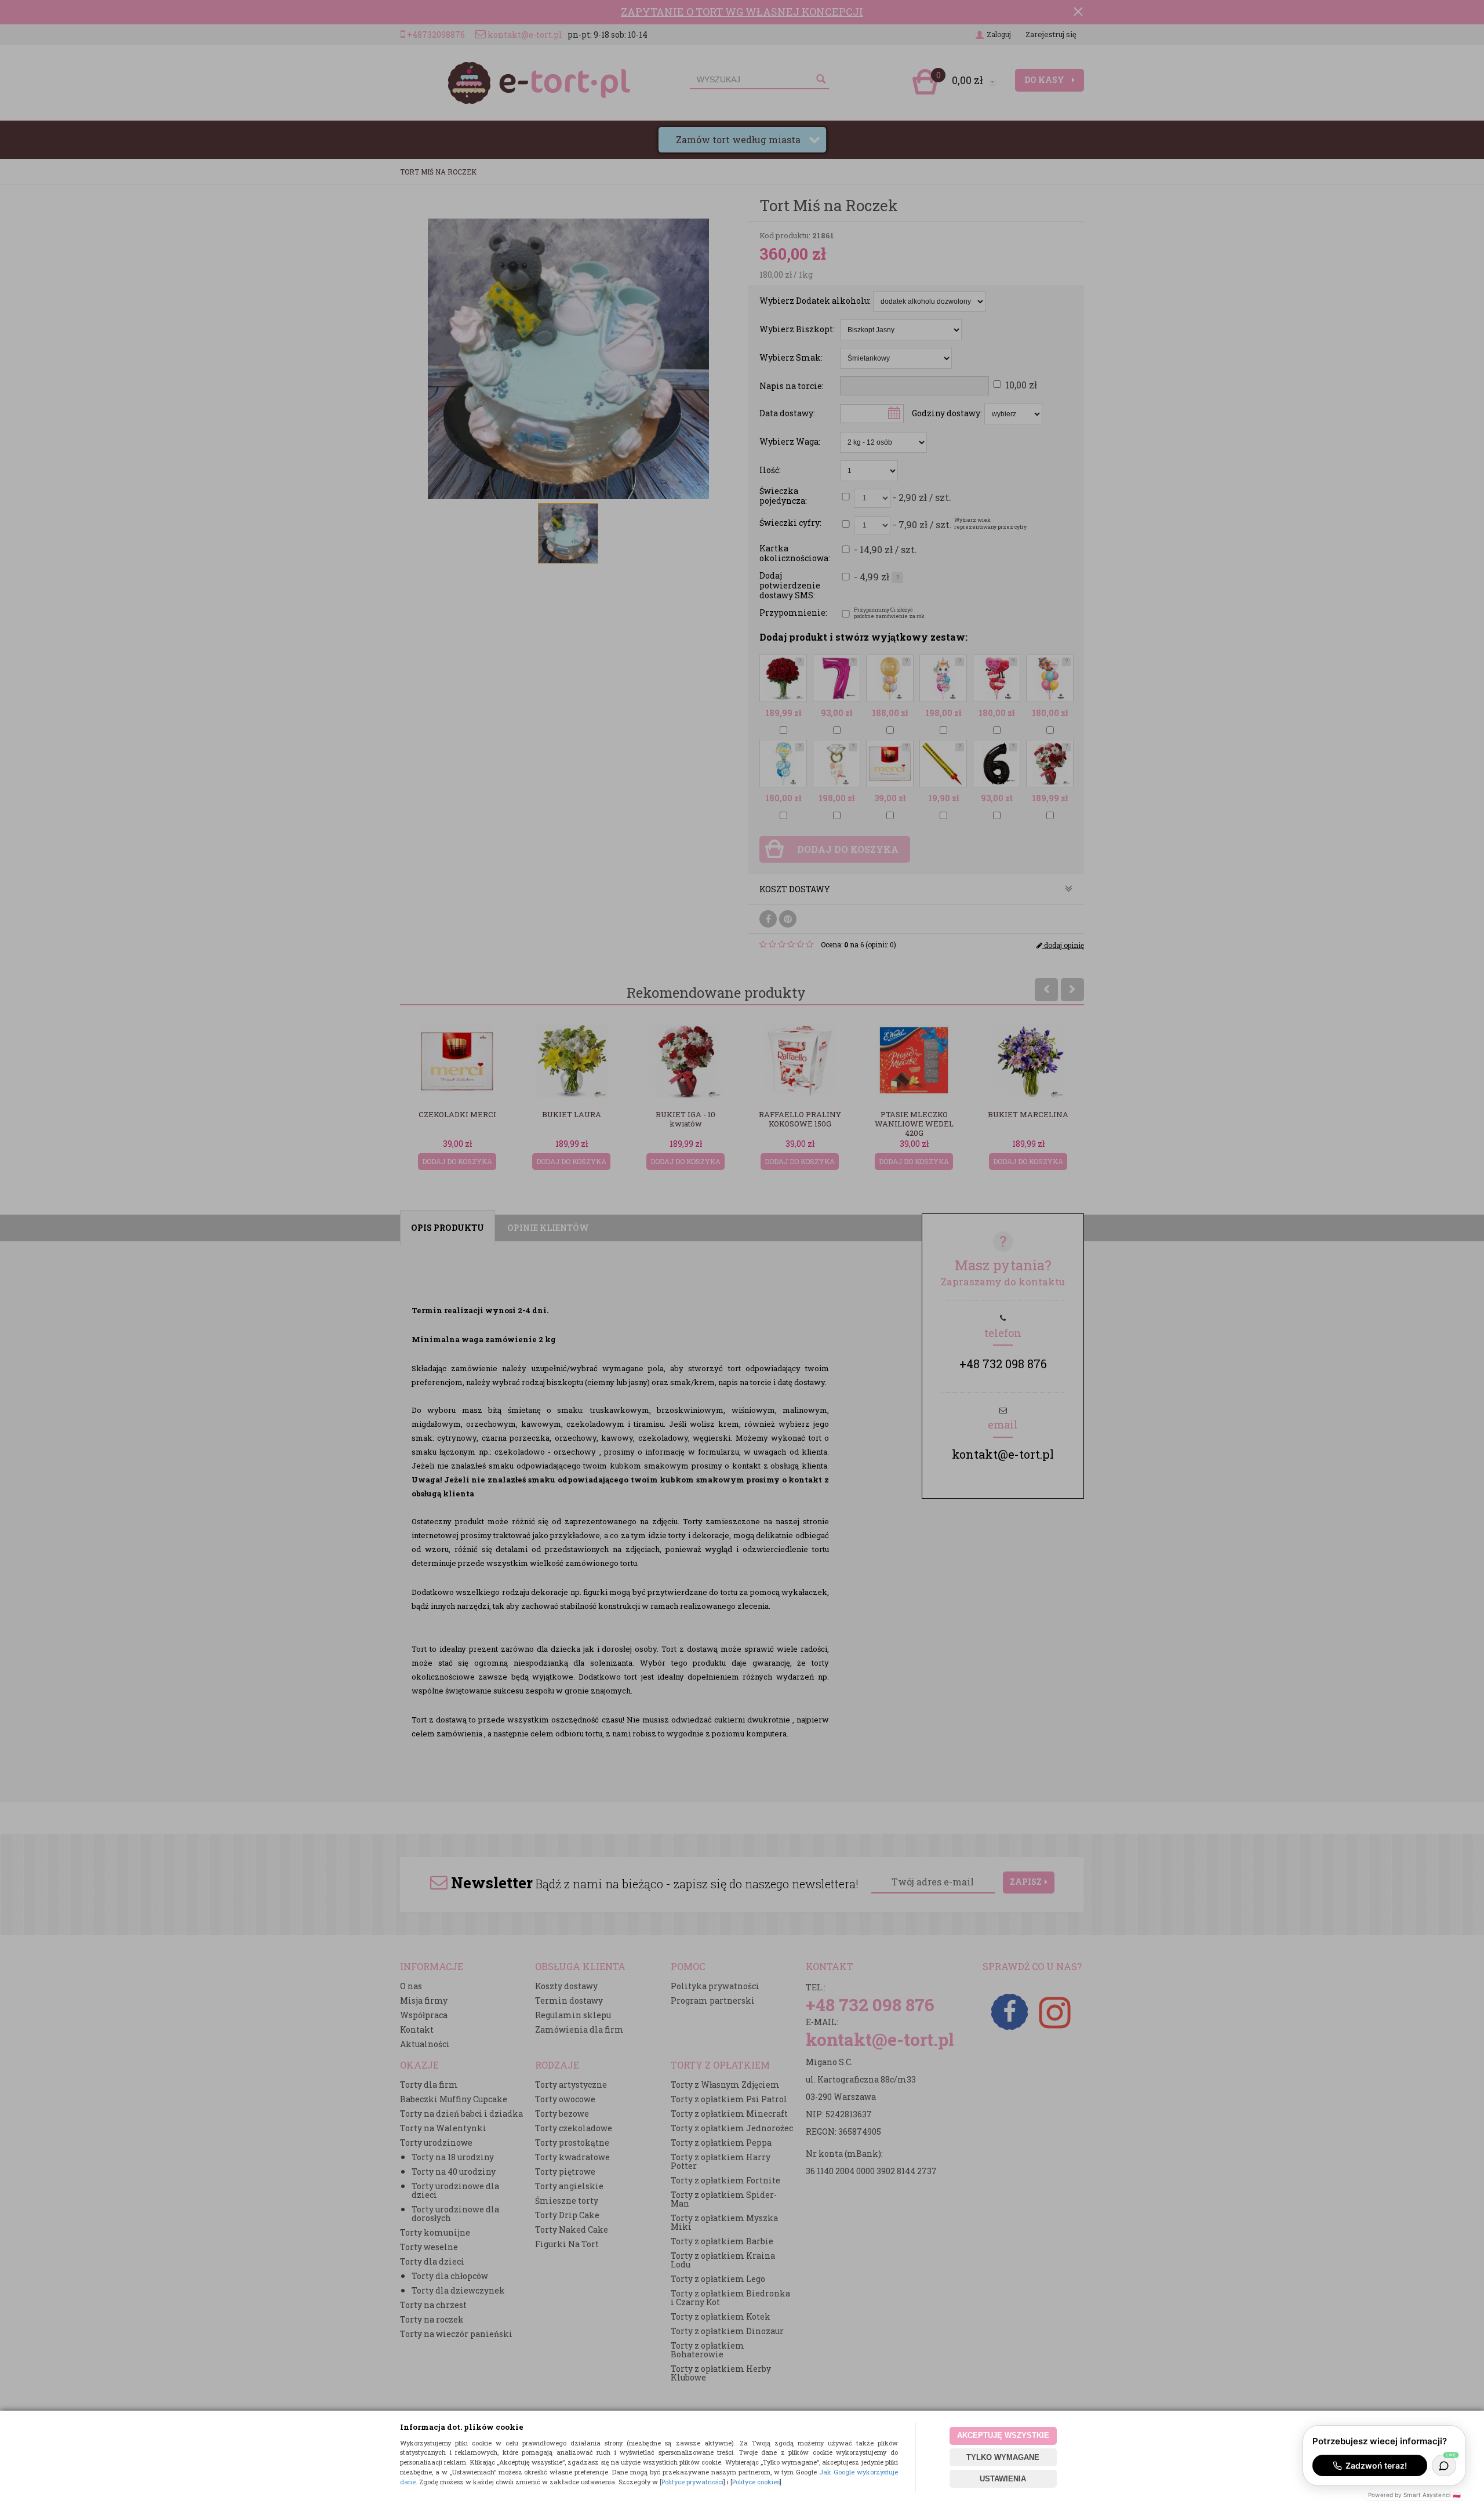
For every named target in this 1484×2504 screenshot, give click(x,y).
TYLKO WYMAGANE (1003, 2457)
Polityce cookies (756, 2482)
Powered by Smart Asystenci (1414, 2495)
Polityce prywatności (692, 2482)
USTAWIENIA (1003, 2479)
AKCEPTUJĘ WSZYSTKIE (1003, 2435)
